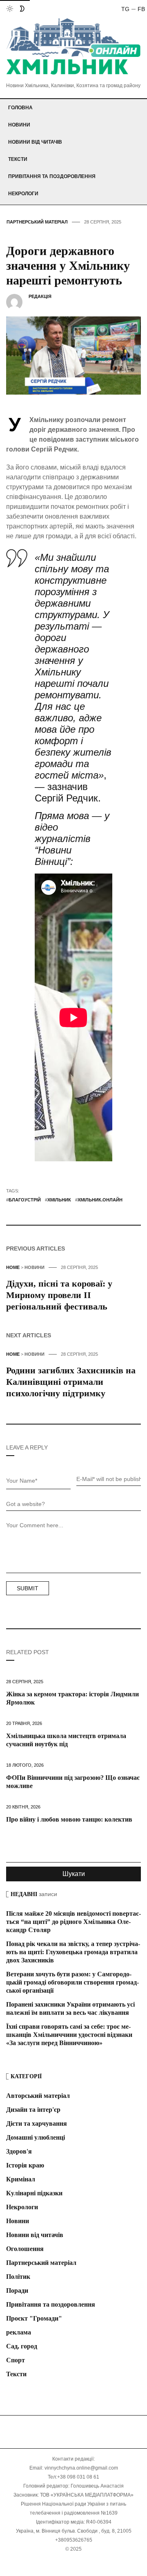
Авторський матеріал (38, 2096)
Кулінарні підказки (34, 2193)
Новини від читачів (35, 142)
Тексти (18, 159)
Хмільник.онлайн (100, 1200)
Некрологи (23, 194)
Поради (17, 2290)
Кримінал (21, 2179)
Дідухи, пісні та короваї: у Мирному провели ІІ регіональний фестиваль (59, 1295)
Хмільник (59, 1200)
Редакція (40, 296)
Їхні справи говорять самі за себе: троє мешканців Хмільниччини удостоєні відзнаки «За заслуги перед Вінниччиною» (69, 2035)
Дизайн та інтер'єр (33, 2110)
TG (125, 9)
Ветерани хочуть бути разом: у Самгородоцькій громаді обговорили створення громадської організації (72, 1982)
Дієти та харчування (37, 2123)
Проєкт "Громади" (34, 2318)
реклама (19, 2332)
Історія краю (25, 2165)
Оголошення (25, 2249)
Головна (20, 108)
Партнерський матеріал (37, 222)
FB (141, 9)
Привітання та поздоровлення (52, 176)
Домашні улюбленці (36, 2137)
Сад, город (22, 2346)
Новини (19, 125)
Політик (18, 2277)
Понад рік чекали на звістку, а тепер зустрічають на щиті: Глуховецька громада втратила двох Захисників (73, 1952)
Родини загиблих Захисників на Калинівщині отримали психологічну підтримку (71, 1382)
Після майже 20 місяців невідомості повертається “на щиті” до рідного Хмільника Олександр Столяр (73, 1922)
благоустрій (25, 1200)
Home (13, 1267)
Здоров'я (19, 2151)
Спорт (16, 2360)
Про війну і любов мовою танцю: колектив (69, 1819)
